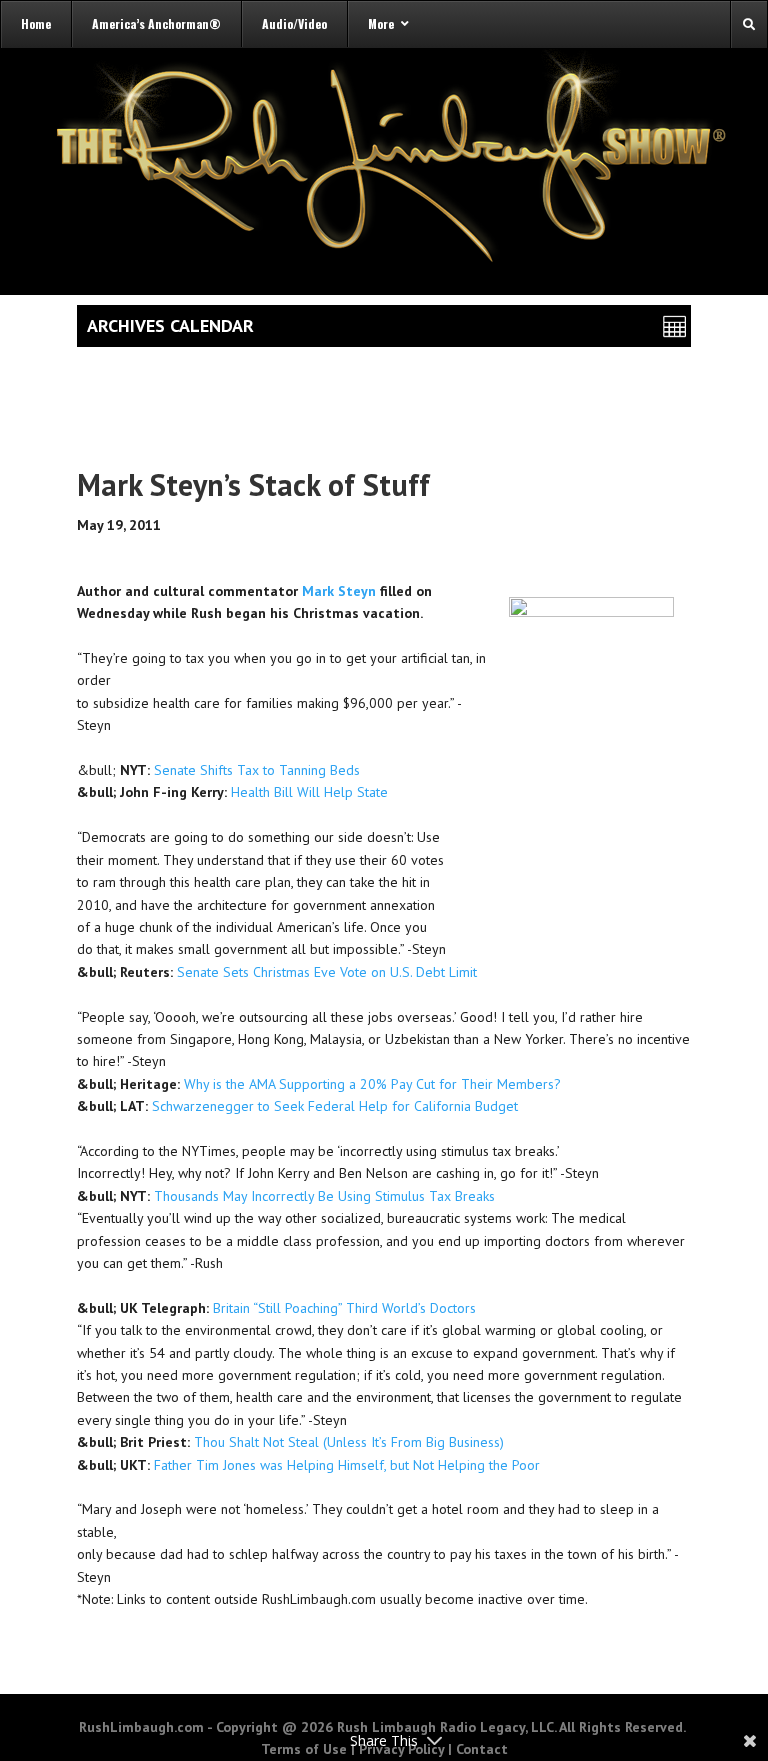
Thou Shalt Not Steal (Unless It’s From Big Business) (349, 1442)
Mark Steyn (339, 591)
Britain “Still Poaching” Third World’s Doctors (344, 1308)
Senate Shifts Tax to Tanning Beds (257, 770)
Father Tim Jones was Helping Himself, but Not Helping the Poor (347, 1465)
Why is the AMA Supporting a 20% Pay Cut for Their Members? (372, 1084)
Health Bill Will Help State (309, 792)
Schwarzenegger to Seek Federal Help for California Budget (335, 1106)
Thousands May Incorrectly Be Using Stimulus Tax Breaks (324, 1196)
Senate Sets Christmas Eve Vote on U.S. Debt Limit (327, 972)
